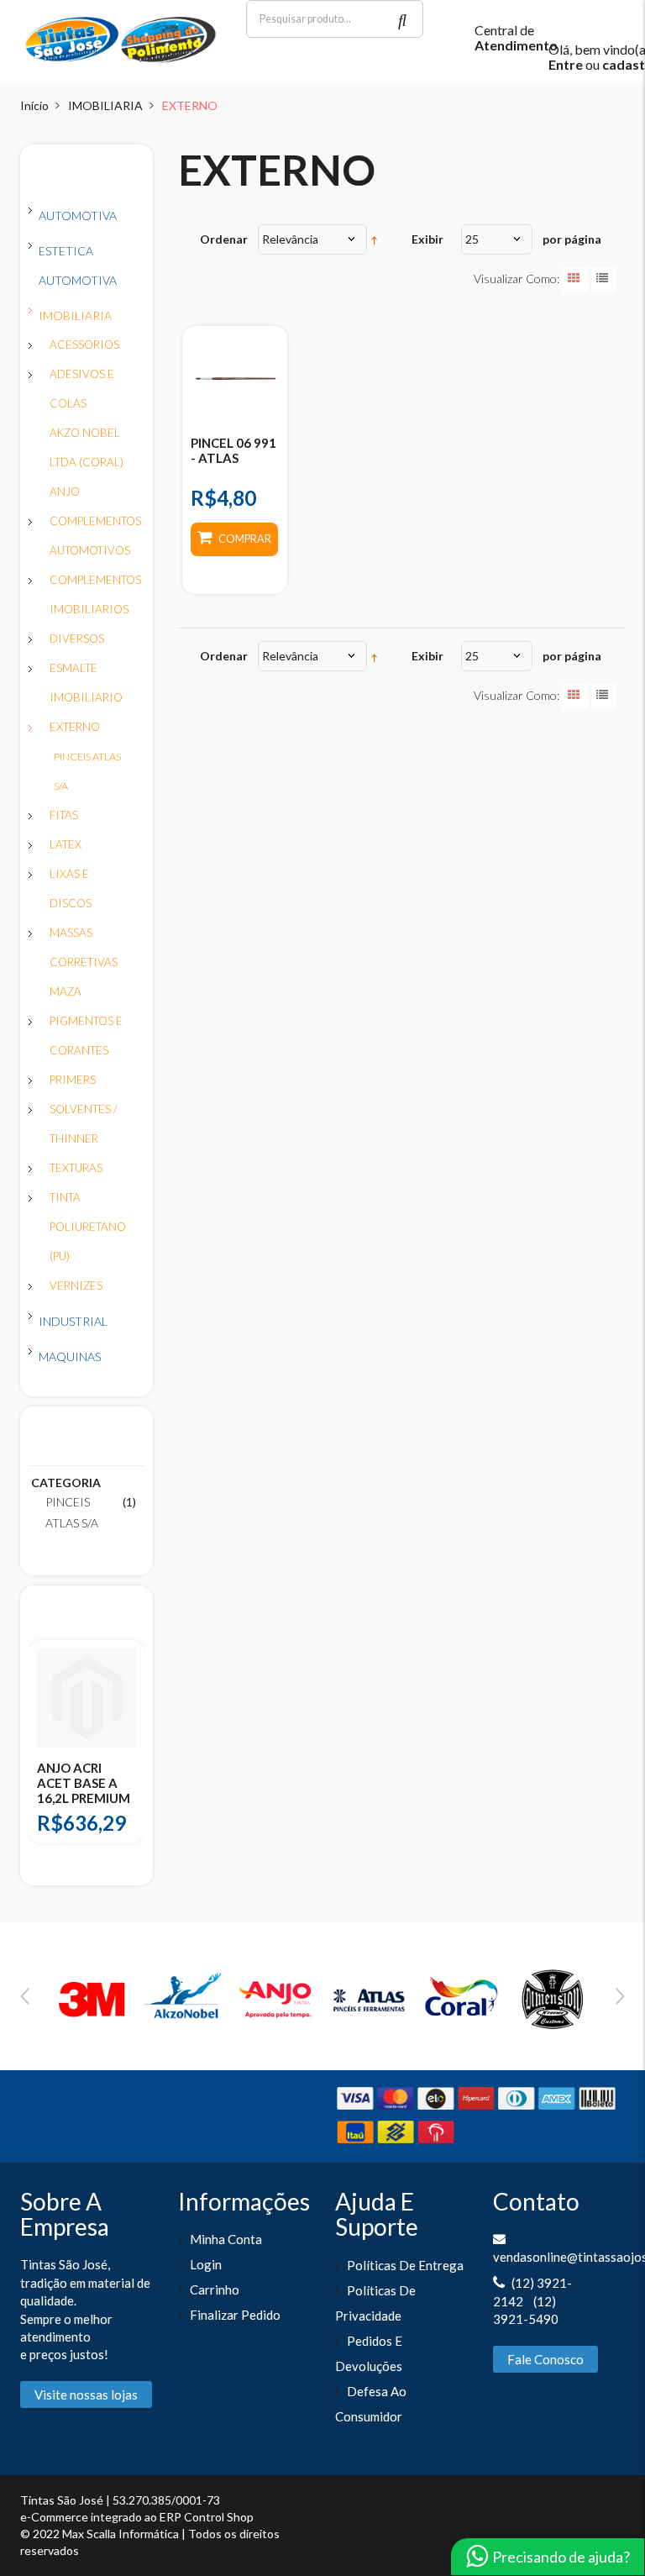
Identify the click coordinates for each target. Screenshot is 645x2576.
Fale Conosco (545, 2359)
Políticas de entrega (405, 2265)
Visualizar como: (517, 279)
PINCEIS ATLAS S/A (72, 1512)
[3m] (92, 1997)
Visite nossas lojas (86, 2395)
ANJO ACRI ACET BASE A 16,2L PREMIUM (84, 1783)
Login (206, 2264)
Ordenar (224, 239)
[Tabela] (575, 280)
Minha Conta (226, 2239)
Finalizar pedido (235, 2315)
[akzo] (185, 1997)
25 (472, 239)
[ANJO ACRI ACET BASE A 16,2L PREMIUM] (87, 1698)
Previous (25, 1996)
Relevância (290, 239)
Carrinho (215, 2289)
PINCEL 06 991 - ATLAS (233, 450)
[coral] (461, 1997)
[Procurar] (404, 19)
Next (620, 1996)
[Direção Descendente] (374, 239)
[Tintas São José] (121, 38)
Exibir (427, 239)
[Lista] (604, 280)
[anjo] (276, 1997)
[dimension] (553, 1997)
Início (34, 105)
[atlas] (369, 1997)
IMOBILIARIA (105, 105)
